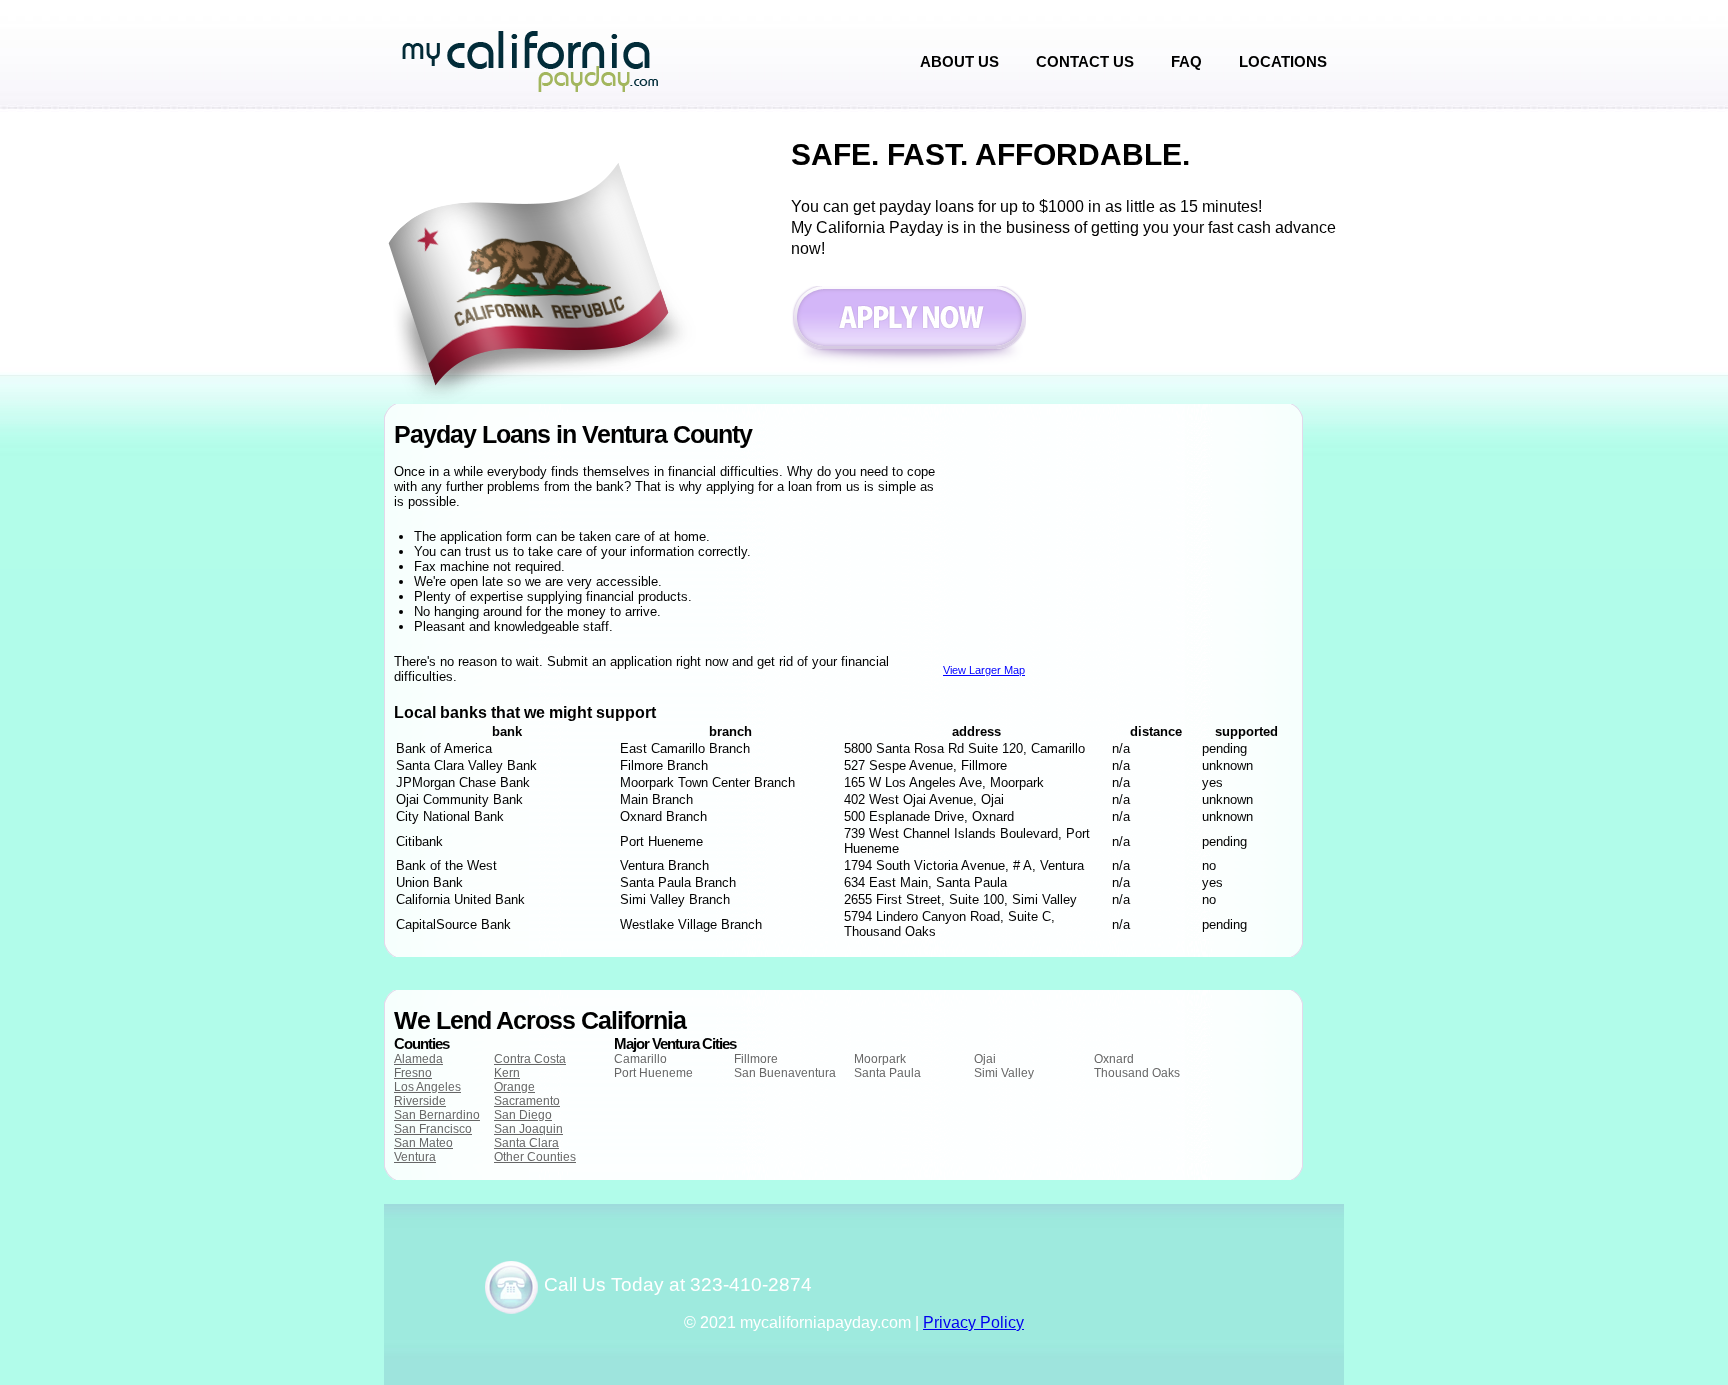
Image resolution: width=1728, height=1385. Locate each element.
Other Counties (535, 1157)
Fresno (413, 1073)
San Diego (523, 1115)
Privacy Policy (973, 1322)
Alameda (418, 1059)
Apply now (908, 327)
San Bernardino (437, 1115)
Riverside (420, 1101)
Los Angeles (427, 1087)
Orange (514, 1087)
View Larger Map (984, 670)
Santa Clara (526, 1143)
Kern (507, 1073)
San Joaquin (528, 1129)
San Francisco (433, 1129)
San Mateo (423, 1143)
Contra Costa (530, 1059)
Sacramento (527, 1101)
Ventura (415, 1157)
